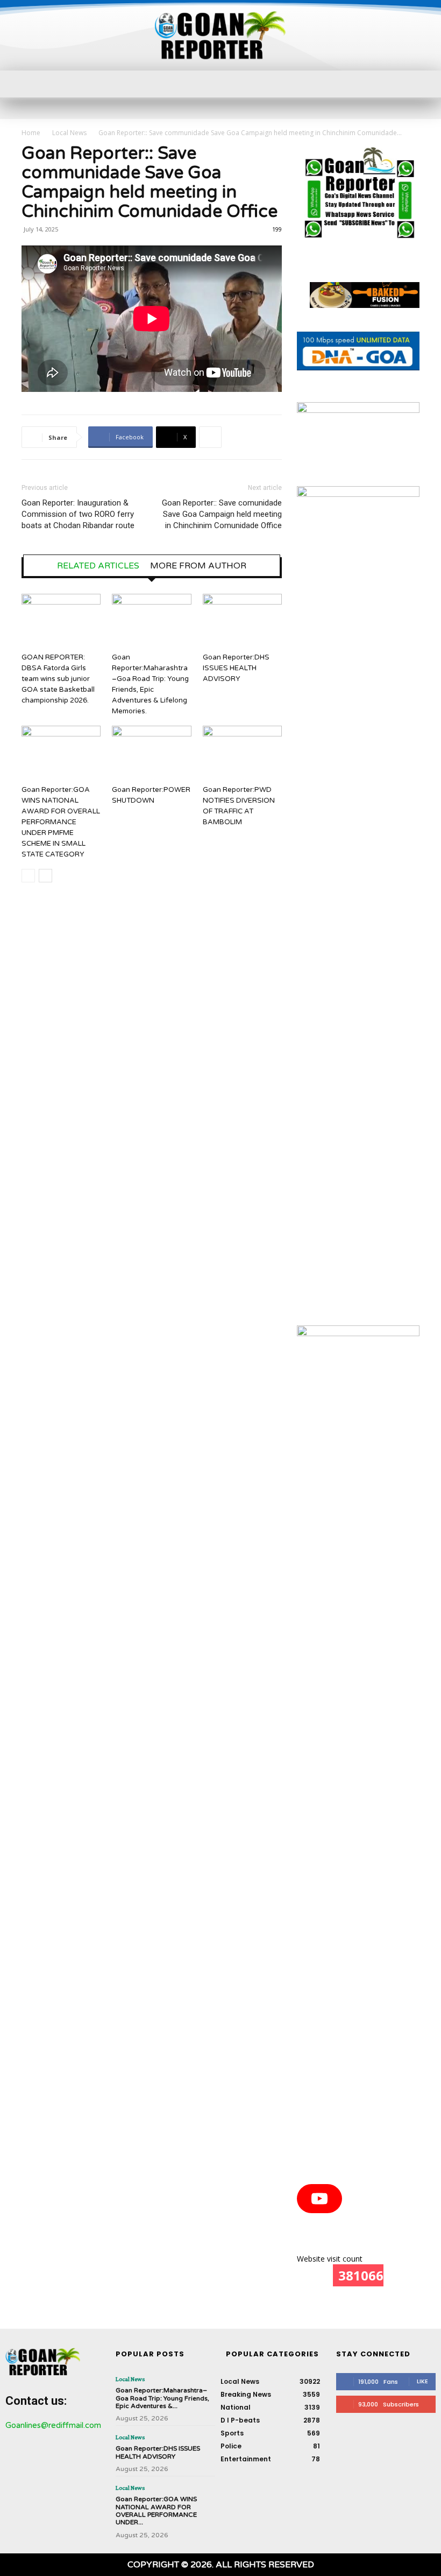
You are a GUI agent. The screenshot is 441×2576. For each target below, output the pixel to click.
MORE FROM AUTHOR (198, 566)
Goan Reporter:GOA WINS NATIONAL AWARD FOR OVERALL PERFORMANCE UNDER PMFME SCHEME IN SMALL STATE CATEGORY (61, 822)
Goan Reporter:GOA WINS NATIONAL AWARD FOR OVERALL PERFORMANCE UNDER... (156, 2511)
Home (31, 133)
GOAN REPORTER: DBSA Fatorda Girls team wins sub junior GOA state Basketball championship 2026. (58, 679)
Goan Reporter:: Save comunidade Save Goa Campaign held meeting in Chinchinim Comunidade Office (222, 514)
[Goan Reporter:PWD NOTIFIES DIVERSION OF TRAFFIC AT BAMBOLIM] (242, 753)
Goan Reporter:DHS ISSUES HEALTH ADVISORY (236, 668)
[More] (210, 437)
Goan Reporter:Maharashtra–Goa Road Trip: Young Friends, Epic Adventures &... (162, 2398)
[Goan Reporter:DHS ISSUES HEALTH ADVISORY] (242, 621)
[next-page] (45, 876)
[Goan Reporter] (220, 35)
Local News (69, 133)
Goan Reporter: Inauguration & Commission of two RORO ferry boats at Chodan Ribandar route (78, 514)
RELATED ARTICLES (98, 566)
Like (422, 2381)
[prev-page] (28, 876)
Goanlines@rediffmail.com (53, 2425)
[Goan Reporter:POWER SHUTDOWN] (151, 753)
